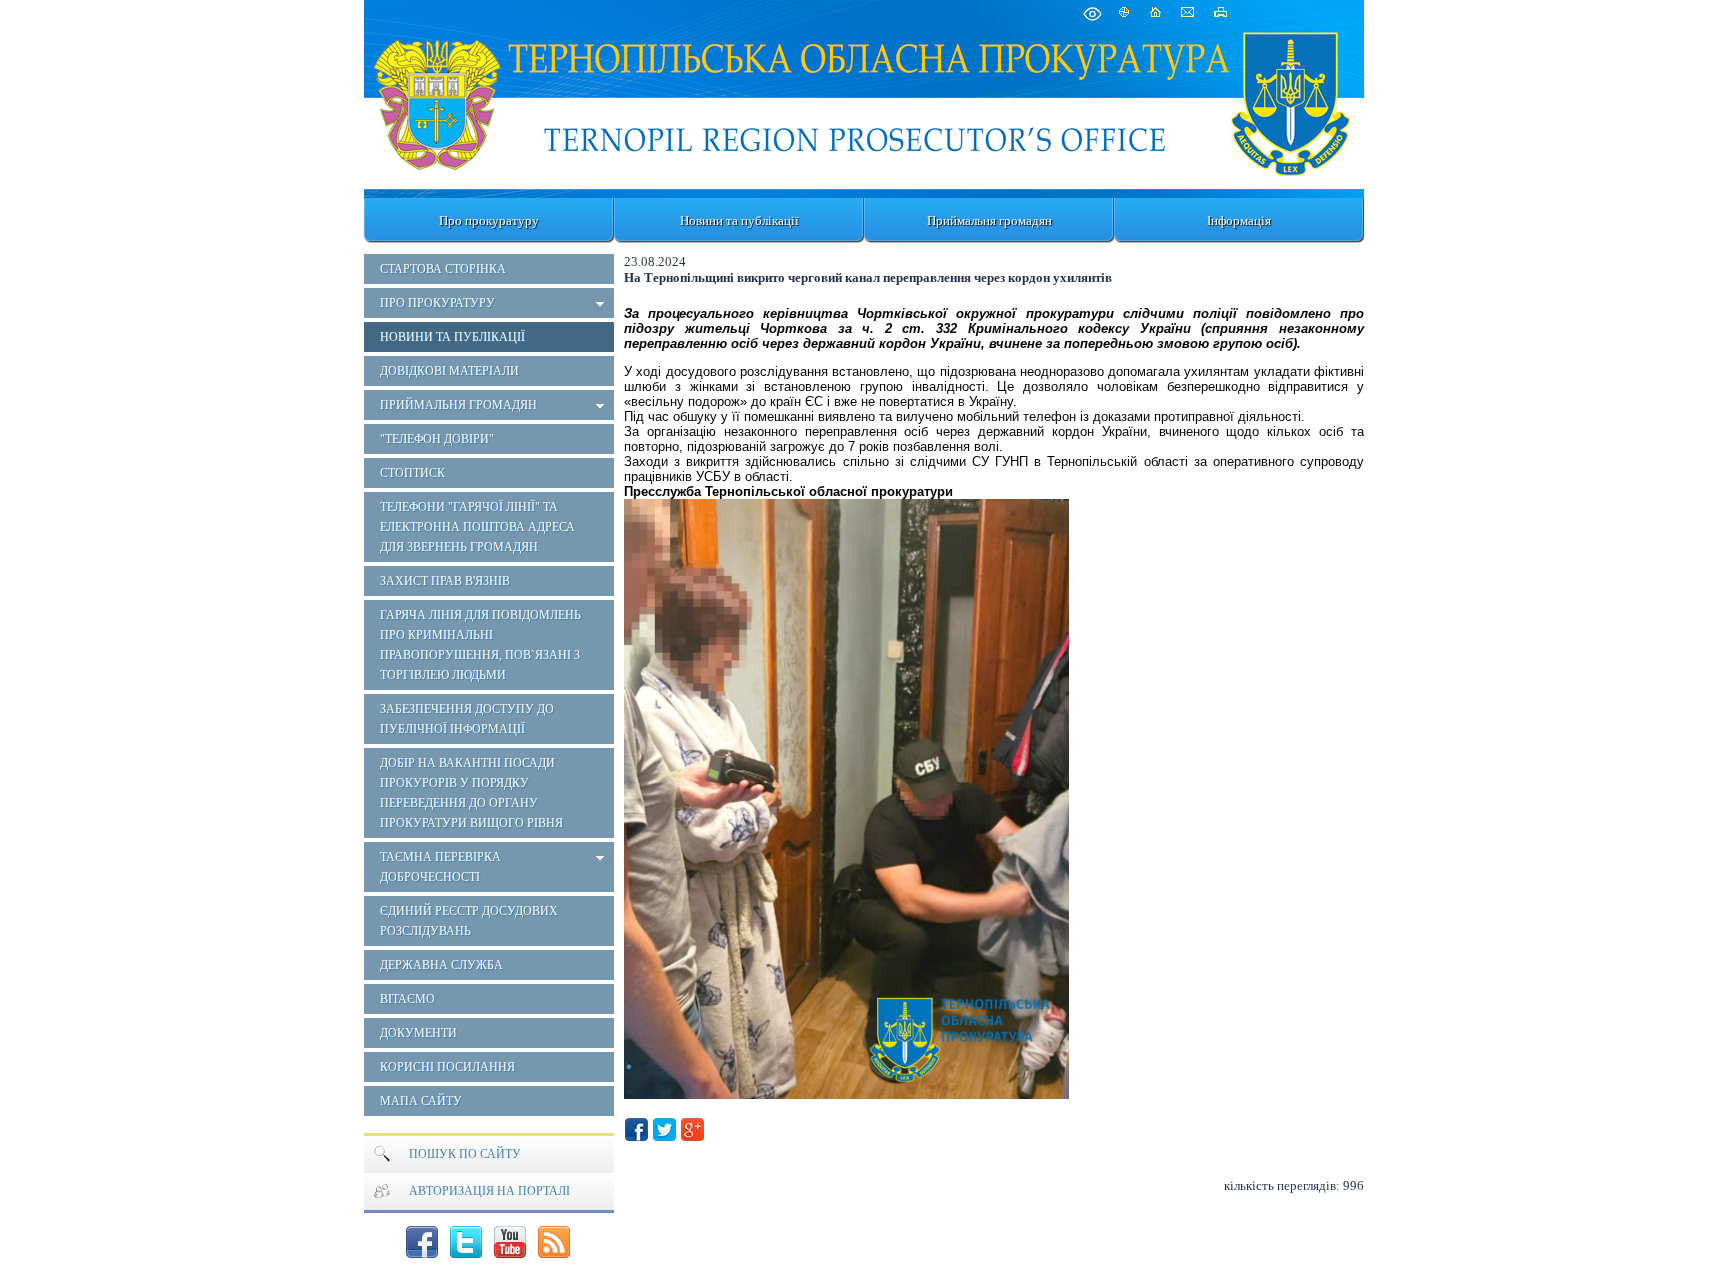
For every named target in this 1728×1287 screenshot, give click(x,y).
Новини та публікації (739, 220)
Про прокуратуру (489, 220)
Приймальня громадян (989, 220)
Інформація (1239, 220)
